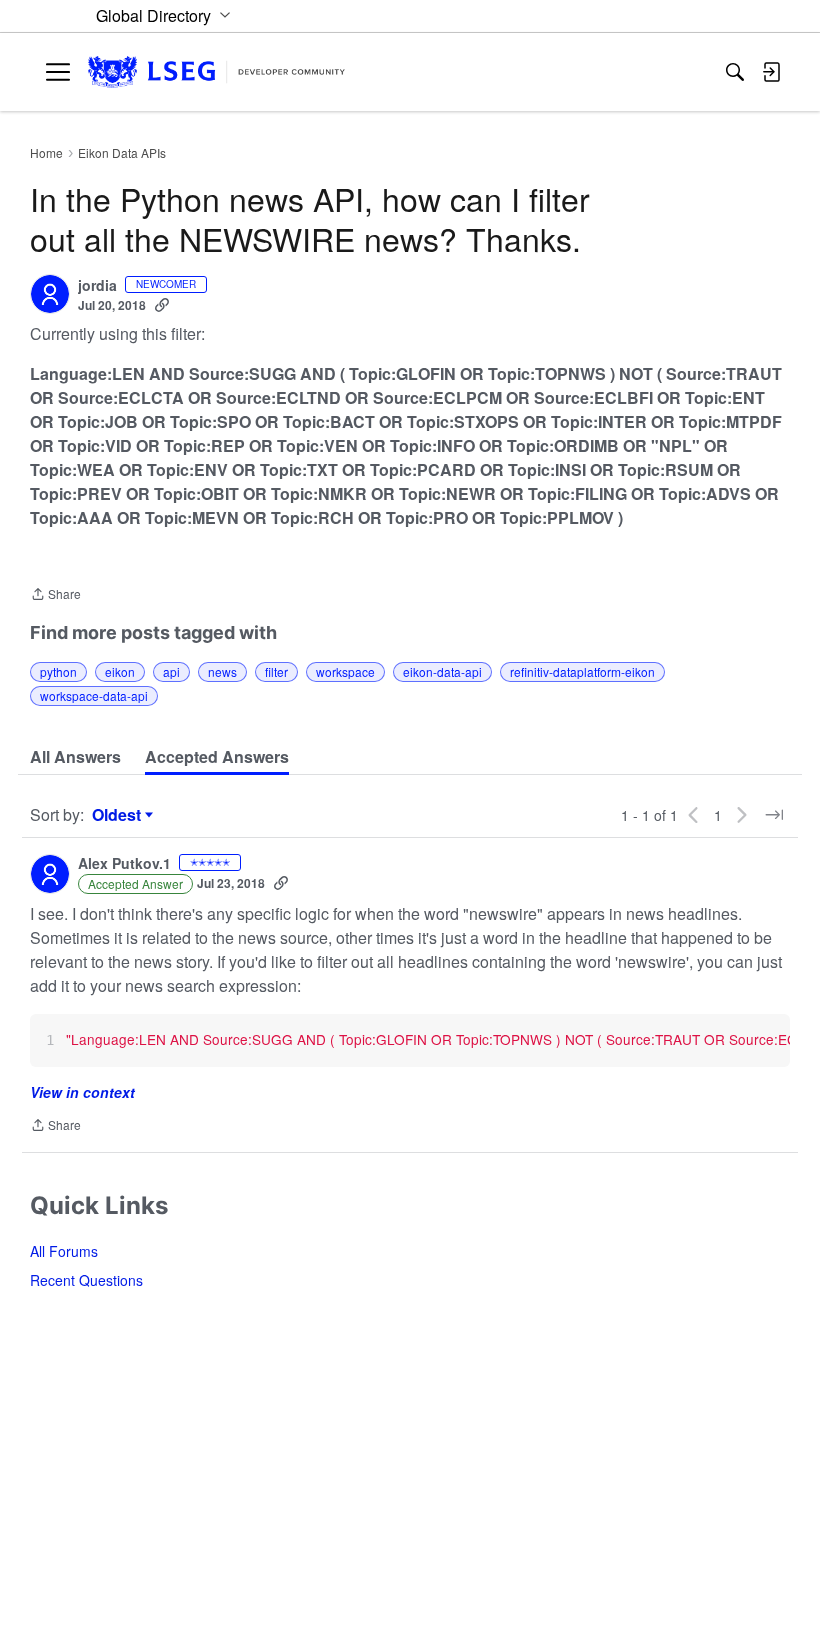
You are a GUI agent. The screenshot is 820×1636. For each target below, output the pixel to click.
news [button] (222, 671)
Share (55, 595)
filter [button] (276, 671)
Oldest (119, 815)
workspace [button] (345, 671)
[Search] (735, 72)
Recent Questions (86, 1280)
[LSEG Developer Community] (216, 72)
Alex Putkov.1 (124, 864)
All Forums (64, 1251)
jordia (97, 286)
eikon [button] (120, 671)
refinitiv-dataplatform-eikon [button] (582, 671)
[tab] (75, 757)
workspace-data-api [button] (94, 695)
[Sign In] (771, 72)
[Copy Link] (162, 305)
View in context (82, 1092)
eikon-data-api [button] (442, 671)
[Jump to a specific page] (774, 815)
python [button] (58, 671)
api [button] (171, 671)
